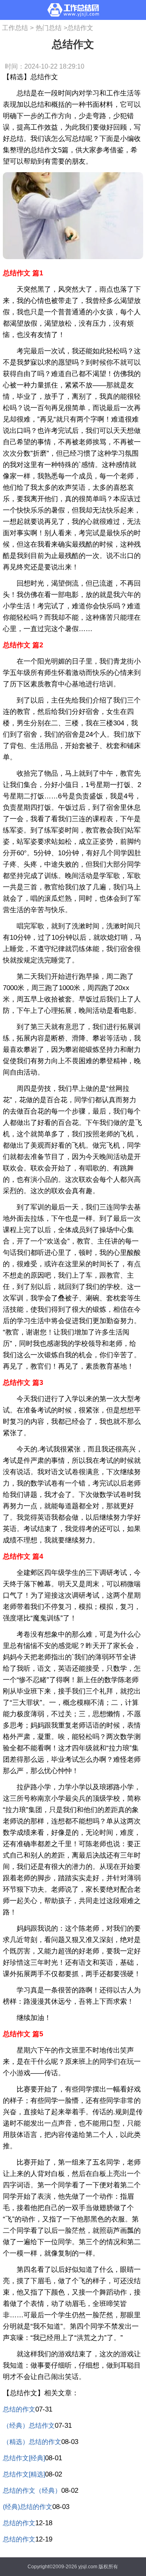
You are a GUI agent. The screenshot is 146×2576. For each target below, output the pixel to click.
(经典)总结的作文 (28, 2507)
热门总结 (49, 28)
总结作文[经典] (24, 2458)
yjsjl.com (88, 2567)
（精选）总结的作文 (32, 2442)
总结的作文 (19, 2409)
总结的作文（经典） (32, 2491)
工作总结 (15, 28)
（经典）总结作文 (29, 2426)
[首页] (73, 10)
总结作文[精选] (24, 2474)
